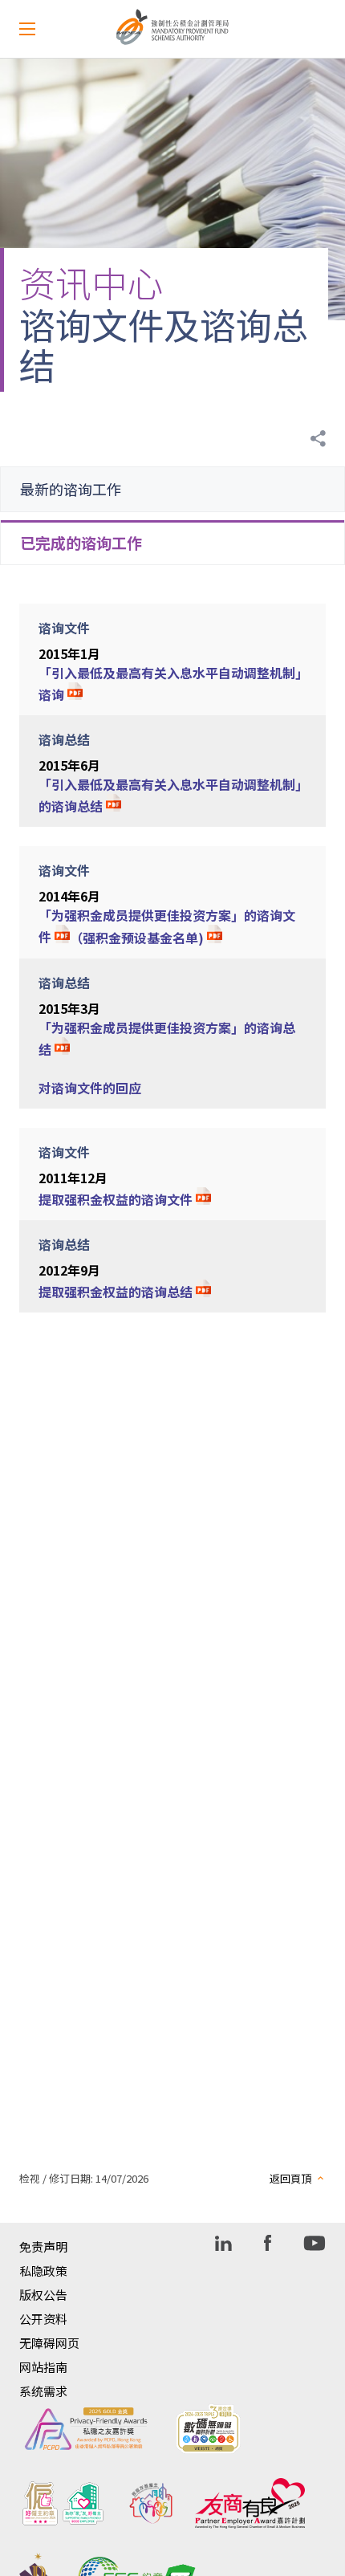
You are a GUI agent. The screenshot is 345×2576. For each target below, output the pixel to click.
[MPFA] (173, 41)
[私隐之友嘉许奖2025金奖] (86, 2429)
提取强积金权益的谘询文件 (116, 1199)
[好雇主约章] (63, 2503)
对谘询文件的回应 (90, 1088)
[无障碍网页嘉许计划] (208, 2429)
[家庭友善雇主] (151, 2503)
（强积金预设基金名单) (138, 938)
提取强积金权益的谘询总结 (116, 1292)
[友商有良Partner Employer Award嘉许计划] (250, 2503)
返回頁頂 (290, 2178)
